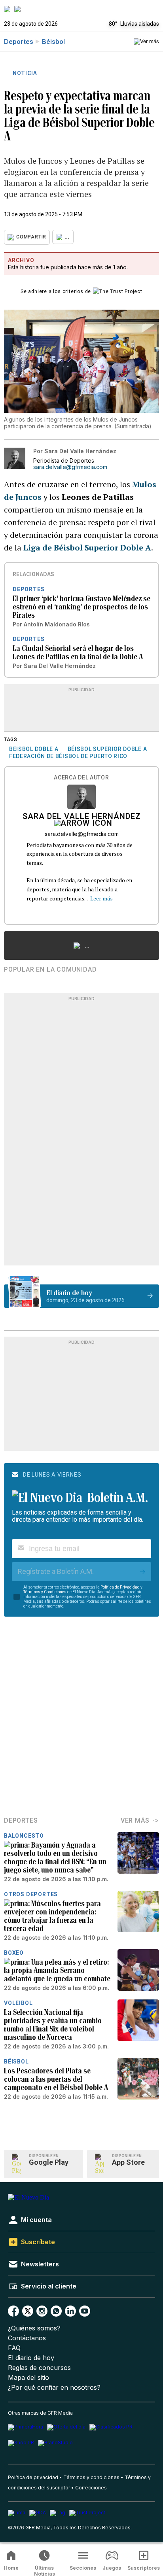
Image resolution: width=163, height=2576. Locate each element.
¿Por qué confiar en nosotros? (54, 2388)
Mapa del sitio (28, 2378)
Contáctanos (27, 2338)
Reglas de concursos (39, 2368)
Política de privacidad (33, 2477)
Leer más (101, 898)
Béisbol (53, 42)
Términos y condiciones (91, 2477)
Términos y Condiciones (45, 1592)
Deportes (19, 42)
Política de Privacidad (120, 1587)
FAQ (14, 2348)
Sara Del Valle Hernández (82, 817)
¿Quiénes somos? (34, 2328)
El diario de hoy (31, 2358)
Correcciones (91, 2488)
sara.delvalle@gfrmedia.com (70, 467)
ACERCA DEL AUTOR (81, 778)
